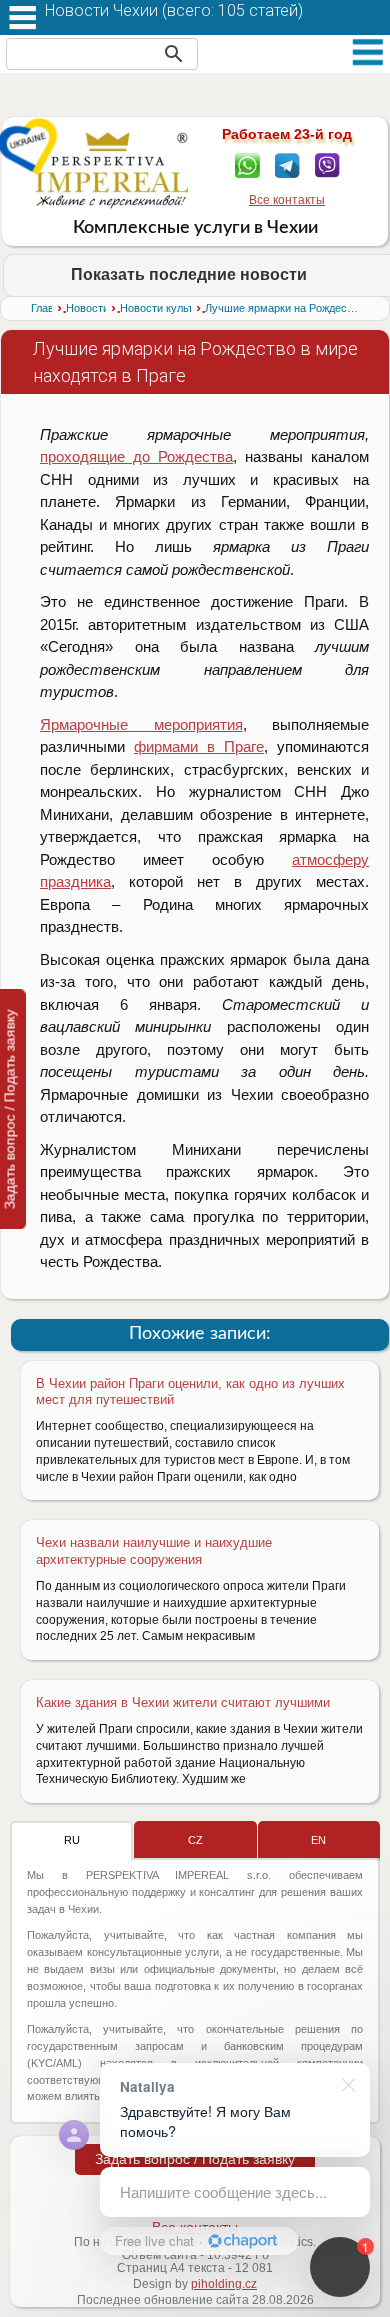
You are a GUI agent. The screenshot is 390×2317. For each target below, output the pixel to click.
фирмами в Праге (199, 746)
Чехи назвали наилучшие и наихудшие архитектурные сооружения (154, 1551)
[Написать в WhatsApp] (247, 164)
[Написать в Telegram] (287, 164)
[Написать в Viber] (327, 164)
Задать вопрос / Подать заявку (195, 2159)
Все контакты (287, 200)
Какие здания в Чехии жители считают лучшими (183, 1702)
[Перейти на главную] (111, 170)
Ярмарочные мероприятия (141, 724)
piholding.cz (224, 2284)
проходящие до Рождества (136, 456)
